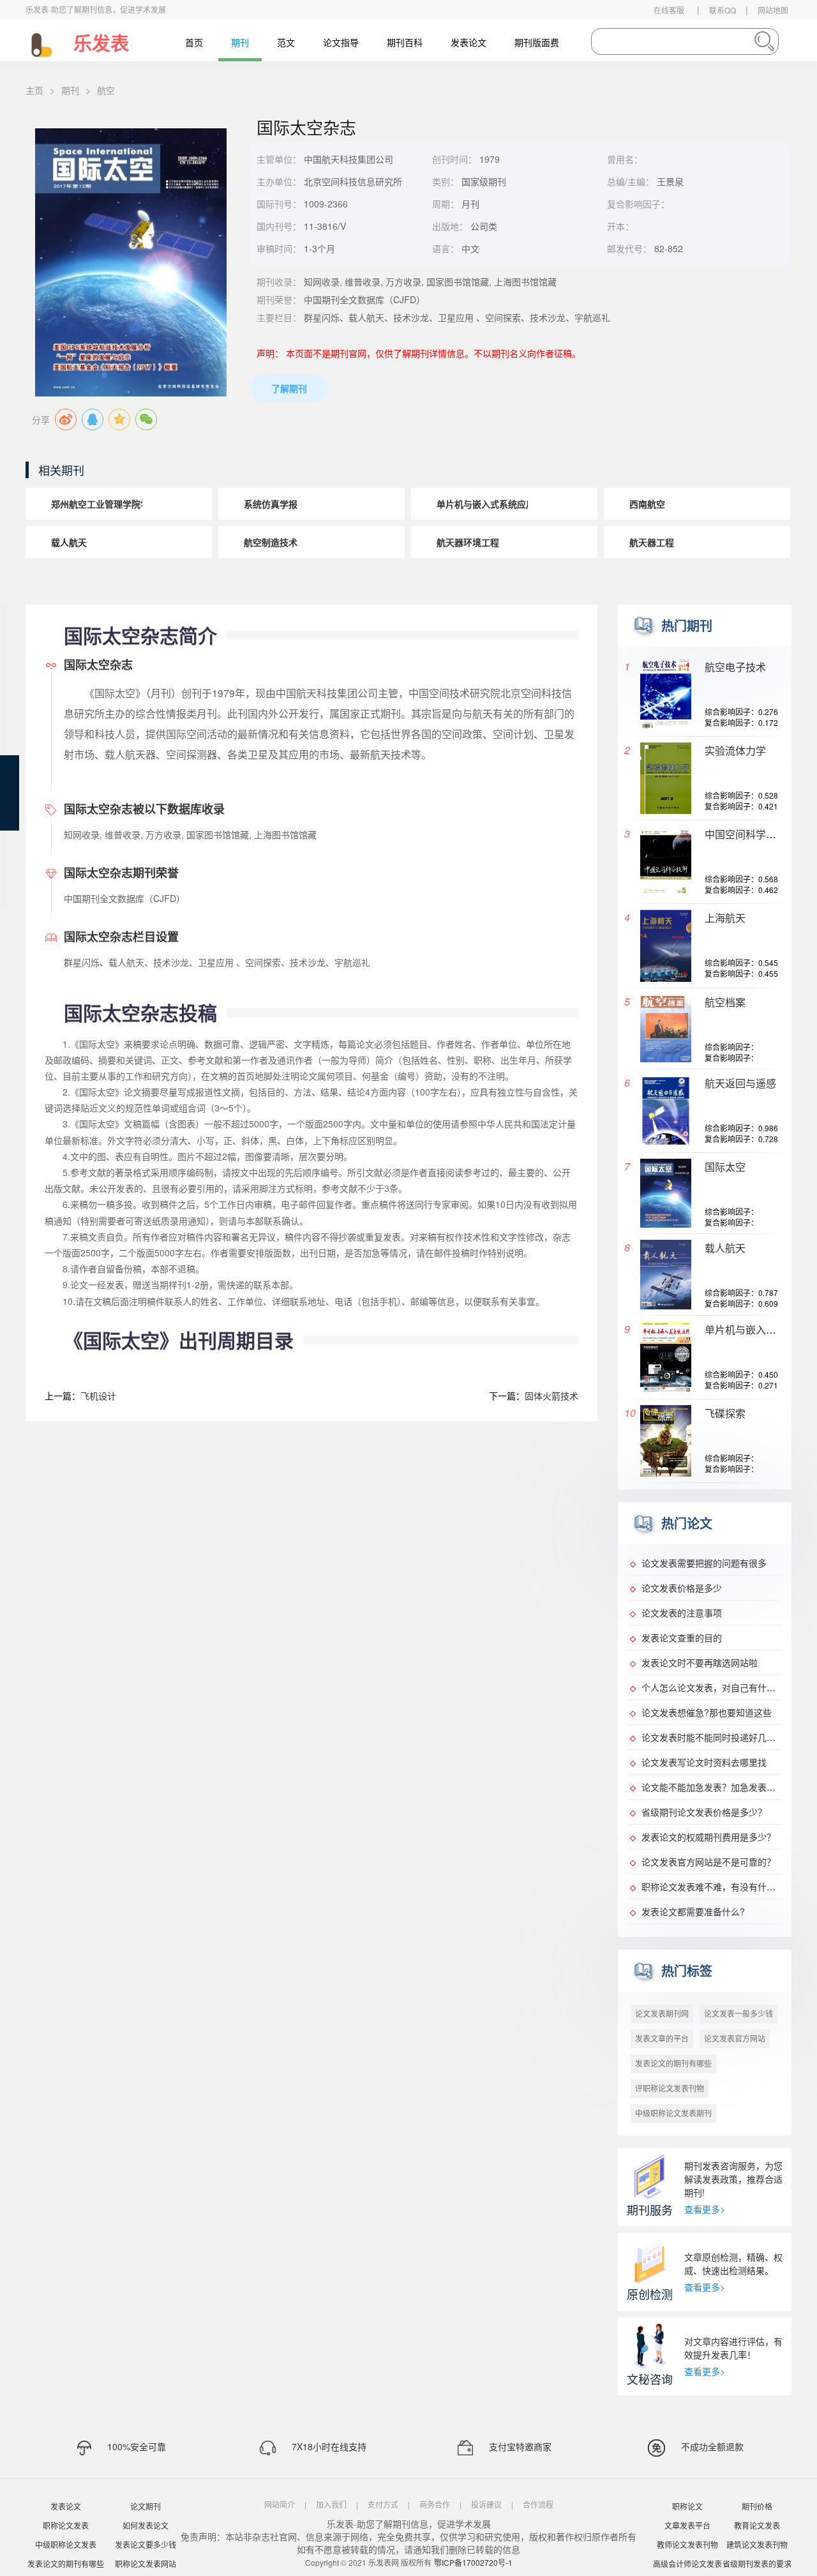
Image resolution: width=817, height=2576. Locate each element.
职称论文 (687, 2506)
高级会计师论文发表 (687, 2564)
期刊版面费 (537, 42)
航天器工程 (652, 542)
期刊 (240, 42)
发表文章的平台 (662, 2038)
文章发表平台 (687, 2525)
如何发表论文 (146, 2525)
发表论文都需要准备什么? (693, 1911)
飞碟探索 (725, 1413)
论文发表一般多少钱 (738, 2013)
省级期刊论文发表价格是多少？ (704, 1812)
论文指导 (341, 42)
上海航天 (725, 918)
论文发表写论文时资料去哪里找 (704, 1762)
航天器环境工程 (468, 542)
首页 (194, 42)
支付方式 (383, 2504)
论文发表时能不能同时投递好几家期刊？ (722, 1737)
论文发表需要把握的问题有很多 (704, 1563)
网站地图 (773, 10)
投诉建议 (486, 2504)
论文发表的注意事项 (682, 1613)
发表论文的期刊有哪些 (673, 2063)
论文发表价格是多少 (682, 1588)
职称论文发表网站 (146, 2564)
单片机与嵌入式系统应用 (486, 504)
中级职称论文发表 (66, 2544)
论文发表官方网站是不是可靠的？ (708, 1862)
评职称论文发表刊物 (670, 2088)
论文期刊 (146, 2506)
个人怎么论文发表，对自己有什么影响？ (722, 1687)
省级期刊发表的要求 (757, 2564)
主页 (34, 90)
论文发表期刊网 (662, 2013)
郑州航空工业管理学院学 (100, 504)
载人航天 (69, 542)
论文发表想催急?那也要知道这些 (707, 1712)
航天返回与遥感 (740, 1083)
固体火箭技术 (551, 1396)
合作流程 (538, 2504)
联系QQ (723, 10)
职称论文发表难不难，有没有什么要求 (717, 1887)
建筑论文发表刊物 (757, 2544)
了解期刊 (289, 388)
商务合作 (435, 2504)
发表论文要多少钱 (146, 2544)
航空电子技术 (735, 667)
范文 (286, 42)
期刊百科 (405, 42)
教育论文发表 (757, 2525)
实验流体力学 (735, 750)
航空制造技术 (271, 542)
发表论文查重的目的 (682, 1638)
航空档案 (725, 1002)
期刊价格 (757, 2506)
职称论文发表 (66, 2525)
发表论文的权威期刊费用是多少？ (708, 1837)
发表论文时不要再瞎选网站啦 (700, 1662)
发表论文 (468, 42)
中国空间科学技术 (746, 834)
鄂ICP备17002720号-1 (473, 2562)
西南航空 (647, 504)
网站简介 (280, 2504)
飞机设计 (98, 1396)
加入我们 (331, 2504)
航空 (106, 90)
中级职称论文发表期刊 (673, 2113)
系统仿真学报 (271, 504)
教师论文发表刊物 (687, 2544)
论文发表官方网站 (735, 2038)
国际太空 (725, 1167)
